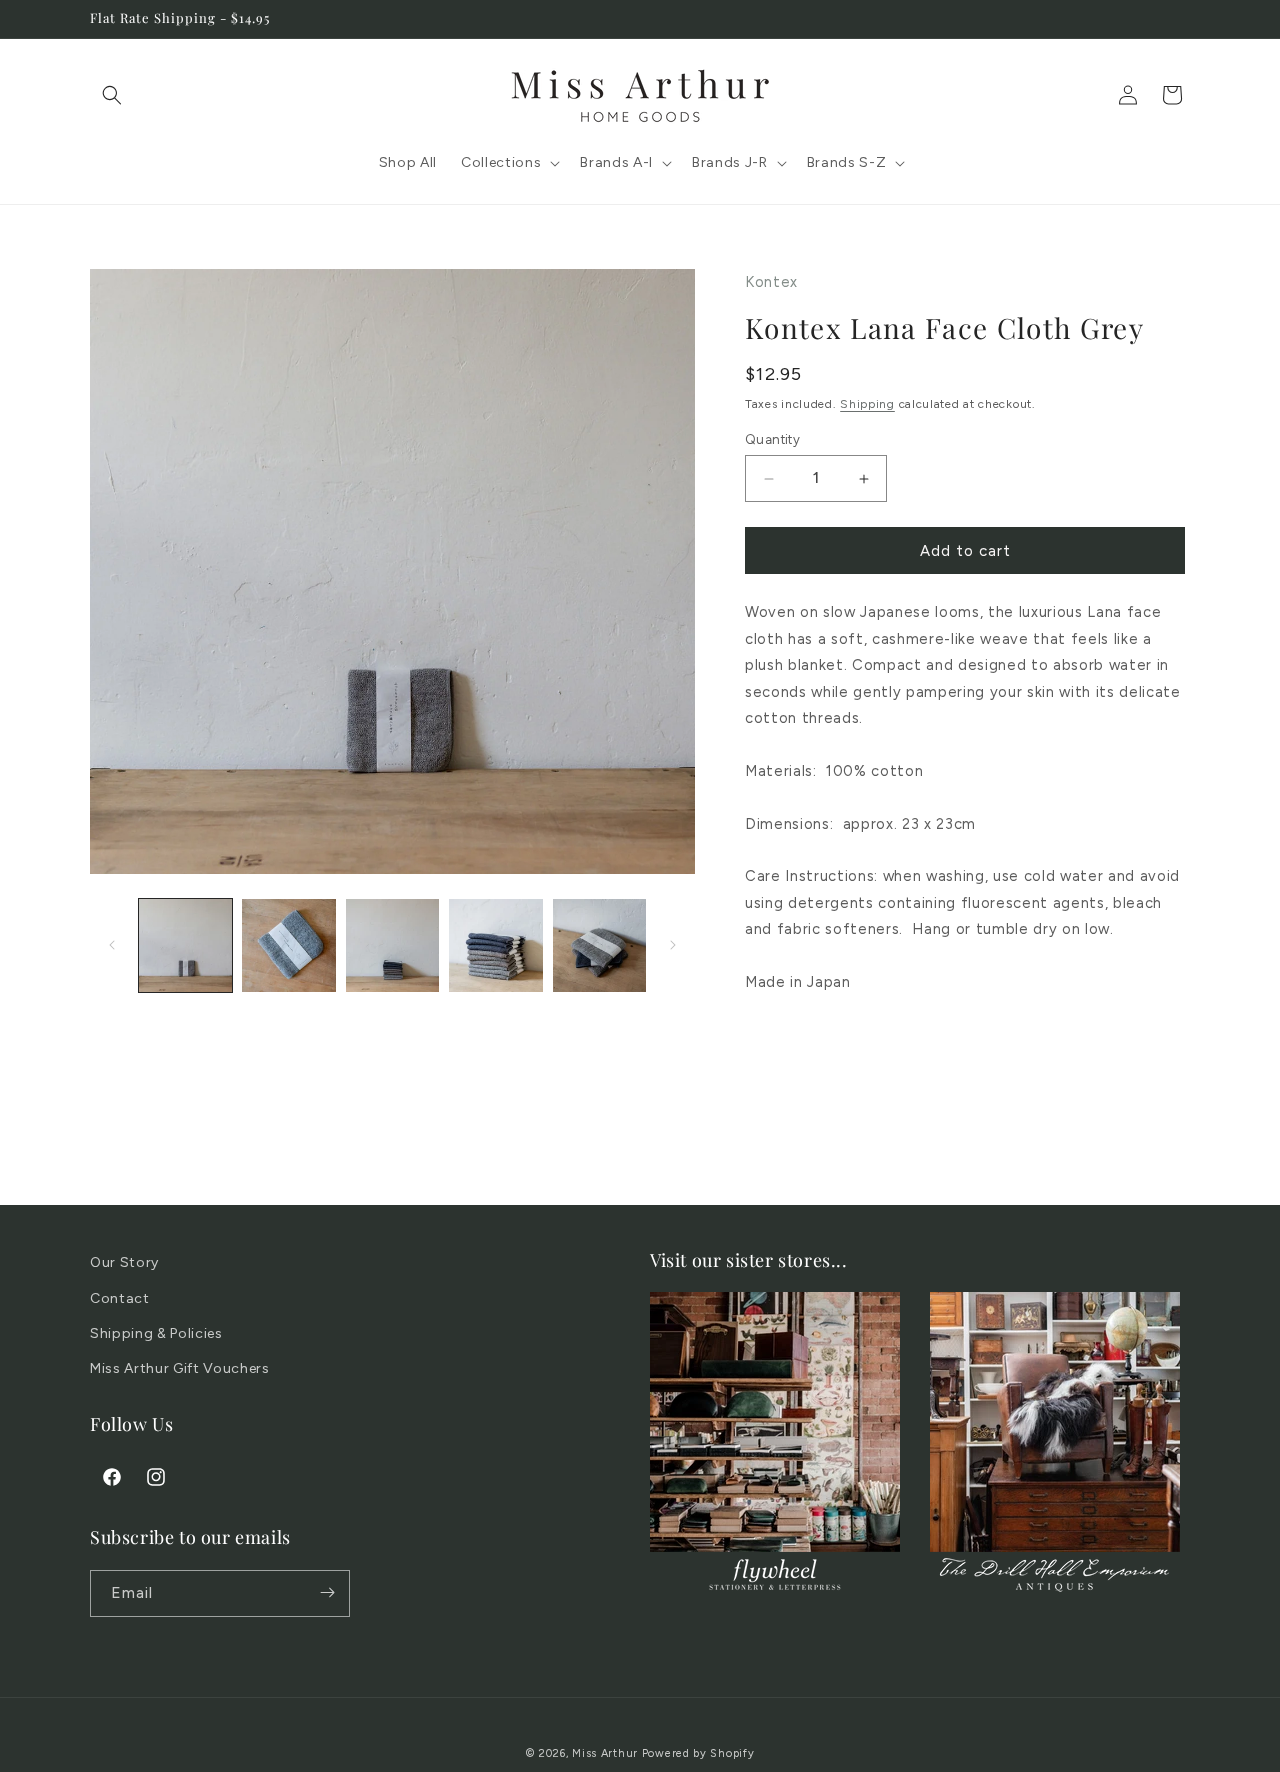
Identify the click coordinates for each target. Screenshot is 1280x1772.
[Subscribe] (327, 1592)
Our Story (124, 1262)
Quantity (772, 439)
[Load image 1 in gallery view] (185, 945)
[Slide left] (112, 945)
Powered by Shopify (698, 1753)
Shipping (867, 404)
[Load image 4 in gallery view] (495, 945)
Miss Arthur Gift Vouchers (180, 1367)
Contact (120, 1297)
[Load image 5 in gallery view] (599, 945)
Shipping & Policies (156, 1332)
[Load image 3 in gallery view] (392, 945)
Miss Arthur (605, 1753)
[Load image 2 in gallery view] (288, 945)
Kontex (771, 282)
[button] (112, 95)
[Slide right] (673, 945)
